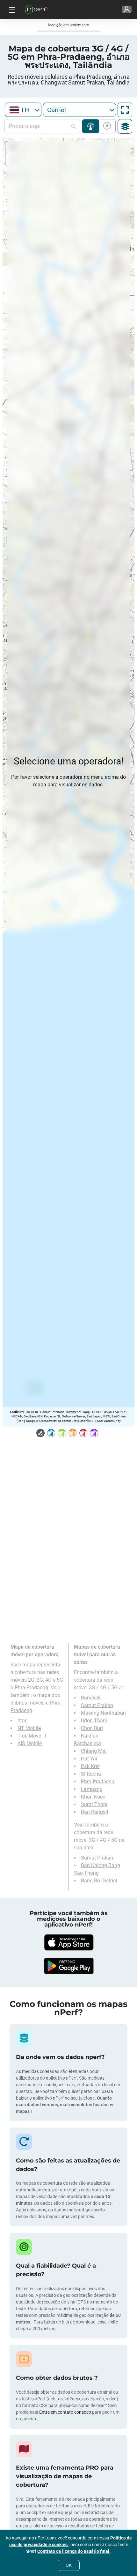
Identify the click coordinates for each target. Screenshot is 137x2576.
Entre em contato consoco (65, 2412)
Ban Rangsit (95, 1812)
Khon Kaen (93, 1797)
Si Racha (91, 1774)
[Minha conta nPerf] (127, 10)
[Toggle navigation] (11, 10)
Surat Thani (94, 1804)
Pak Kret (90, 1766)
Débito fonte (106, 126)
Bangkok (91, 1698)
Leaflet (15, 1412)
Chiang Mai (94, 1751)
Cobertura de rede (91, 126)
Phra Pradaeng (98, 1782)
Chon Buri (92, 1728)
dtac (22, 1721)
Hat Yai (89, 1759)
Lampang (92, 1789)
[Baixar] (68, 1942)
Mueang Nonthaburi (103, 1713)
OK (69, 2565)
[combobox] (23, 110)
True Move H (32, 1736)
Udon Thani (94, 1721)
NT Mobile (29, 1728)
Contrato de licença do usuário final (74, 2551)
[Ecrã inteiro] (125, 110)
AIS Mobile (30, 1743)
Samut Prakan (97, 1705)
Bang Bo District (99, 1881)
